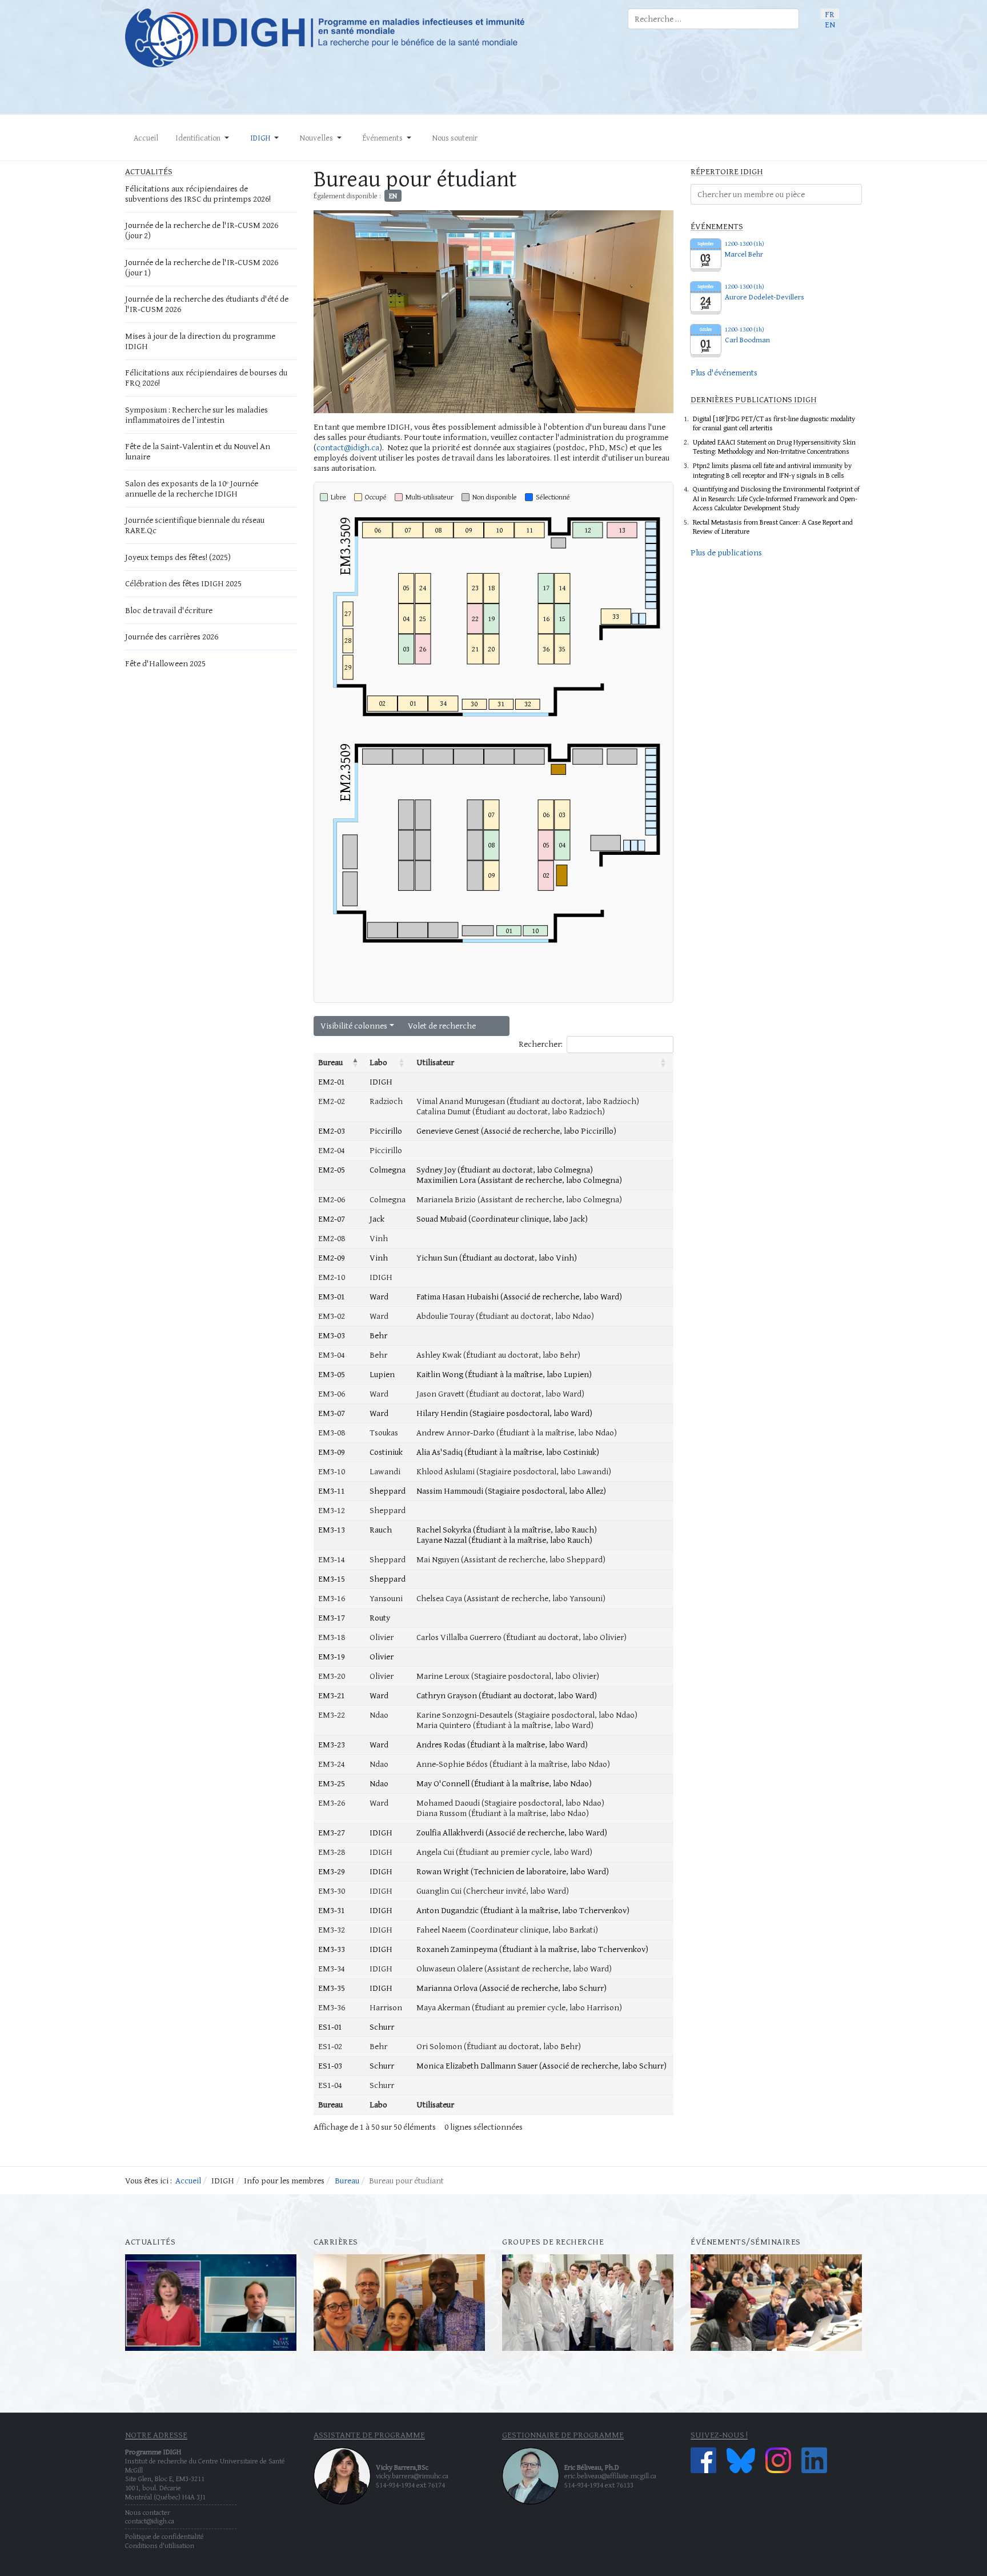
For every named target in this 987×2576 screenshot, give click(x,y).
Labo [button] (378, 1062)
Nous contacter (148, 2512)
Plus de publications (726, 552)
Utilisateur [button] (435, 1062)
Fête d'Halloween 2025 (165, 663)
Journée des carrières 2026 (172, 636)
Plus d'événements (724, 372)
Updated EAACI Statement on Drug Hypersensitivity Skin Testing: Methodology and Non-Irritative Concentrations (774, 447)
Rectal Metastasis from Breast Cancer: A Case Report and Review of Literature (773, 527)
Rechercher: (541, 1044)
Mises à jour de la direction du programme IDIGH (200, 341)
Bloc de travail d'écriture (169, 610)
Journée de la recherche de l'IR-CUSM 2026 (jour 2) (202, 230)
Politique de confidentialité (164, 2536)
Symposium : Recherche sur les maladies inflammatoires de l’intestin (196, 415)
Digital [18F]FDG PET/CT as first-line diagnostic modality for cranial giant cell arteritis (774, 423)
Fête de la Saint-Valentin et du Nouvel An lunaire (198, 451)
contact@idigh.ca (348, 447)
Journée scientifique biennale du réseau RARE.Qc (195, 525)
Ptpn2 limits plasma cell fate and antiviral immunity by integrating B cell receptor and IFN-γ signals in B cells (772, 470)
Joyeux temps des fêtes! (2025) (178, 557)
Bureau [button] (330, 1062)
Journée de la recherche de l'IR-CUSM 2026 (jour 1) (202, 267)
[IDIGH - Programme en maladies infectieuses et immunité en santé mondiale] (368, 38)
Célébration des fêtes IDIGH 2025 (183, 583)
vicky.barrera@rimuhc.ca (412, 2476)
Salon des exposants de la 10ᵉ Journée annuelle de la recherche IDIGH (192, 488)
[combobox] (713, 19)
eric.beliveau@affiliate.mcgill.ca (610, 2476)
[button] (204, 138)
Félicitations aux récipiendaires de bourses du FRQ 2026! (206, 377)
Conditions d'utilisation (160, 2545)
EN (830, 24)
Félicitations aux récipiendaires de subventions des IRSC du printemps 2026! (198, 193)
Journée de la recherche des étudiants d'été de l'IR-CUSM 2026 (207, 304)
